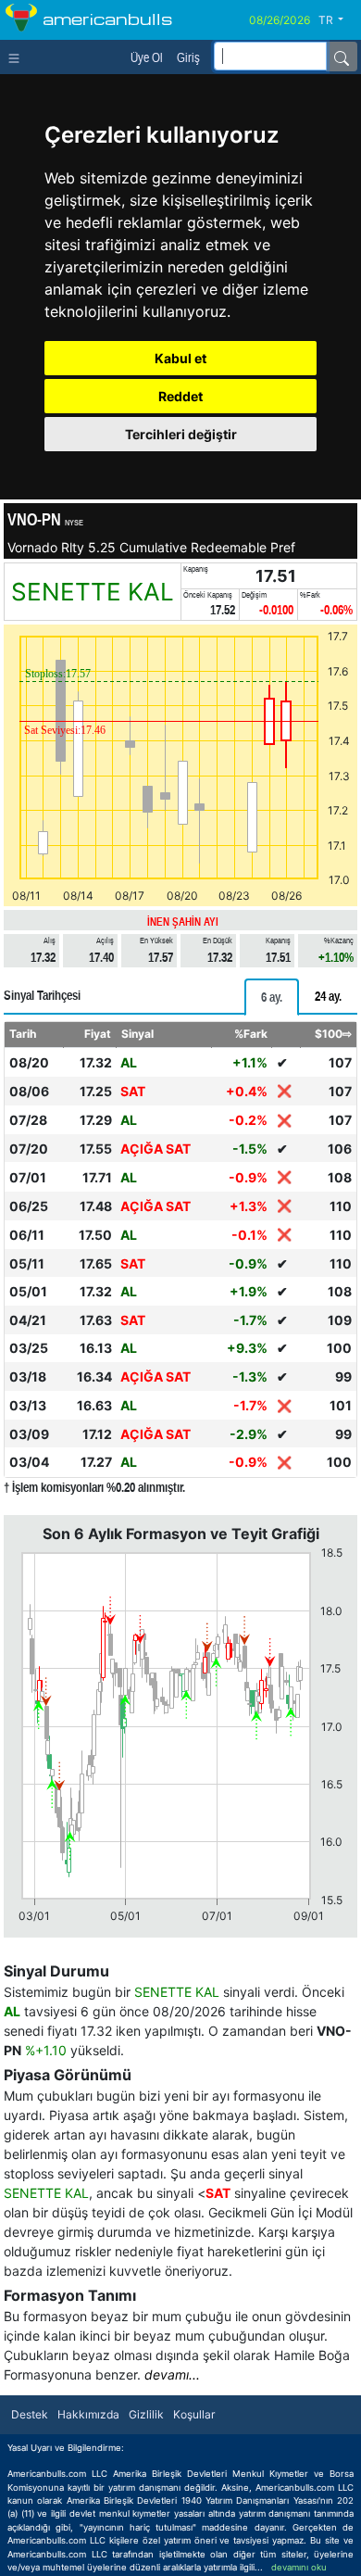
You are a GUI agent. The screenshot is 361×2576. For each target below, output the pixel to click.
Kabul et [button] (180, 358)
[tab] (272, 997)
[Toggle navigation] (18, 57)
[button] (338, 20)
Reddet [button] (180, 396)
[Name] (342, 57)
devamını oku (299, 2567)
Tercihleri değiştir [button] (181, 434)
